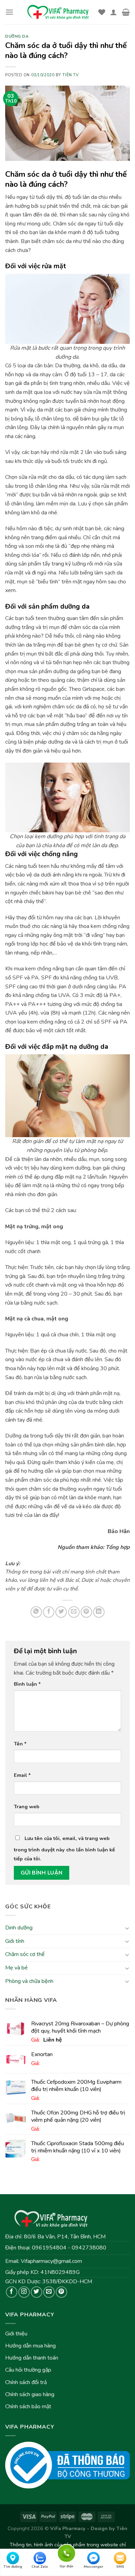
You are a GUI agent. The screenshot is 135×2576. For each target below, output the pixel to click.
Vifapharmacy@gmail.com (51, 2261)
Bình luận (27, 1684)
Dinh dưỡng (19, 1928)
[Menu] (9, 12)
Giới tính (15, 1941)
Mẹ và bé (16, 1968)
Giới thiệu (16, 2334)
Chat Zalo (40, 2567)
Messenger (93, 2567)
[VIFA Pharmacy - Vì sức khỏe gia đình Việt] (58, 12)
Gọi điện (66, 2552)
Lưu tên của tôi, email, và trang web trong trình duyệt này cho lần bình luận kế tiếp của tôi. (64, 1848)
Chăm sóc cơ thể (25, 1954)
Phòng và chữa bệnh (29, 1981)
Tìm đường (13, 2567)
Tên (20, 1744)
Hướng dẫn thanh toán (32, 2358)
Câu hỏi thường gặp (28, 2370)
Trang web (27, 1807)
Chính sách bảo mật (28, 2406)
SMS (120, 2567)
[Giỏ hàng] (126, 12)
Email (22, 1775)
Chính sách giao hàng (30, 2394)
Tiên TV (70, 75)
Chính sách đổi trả (26, 2382)
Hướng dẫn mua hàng (30, 2346)
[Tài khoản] (114, 12)
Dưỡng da (17, 36)
